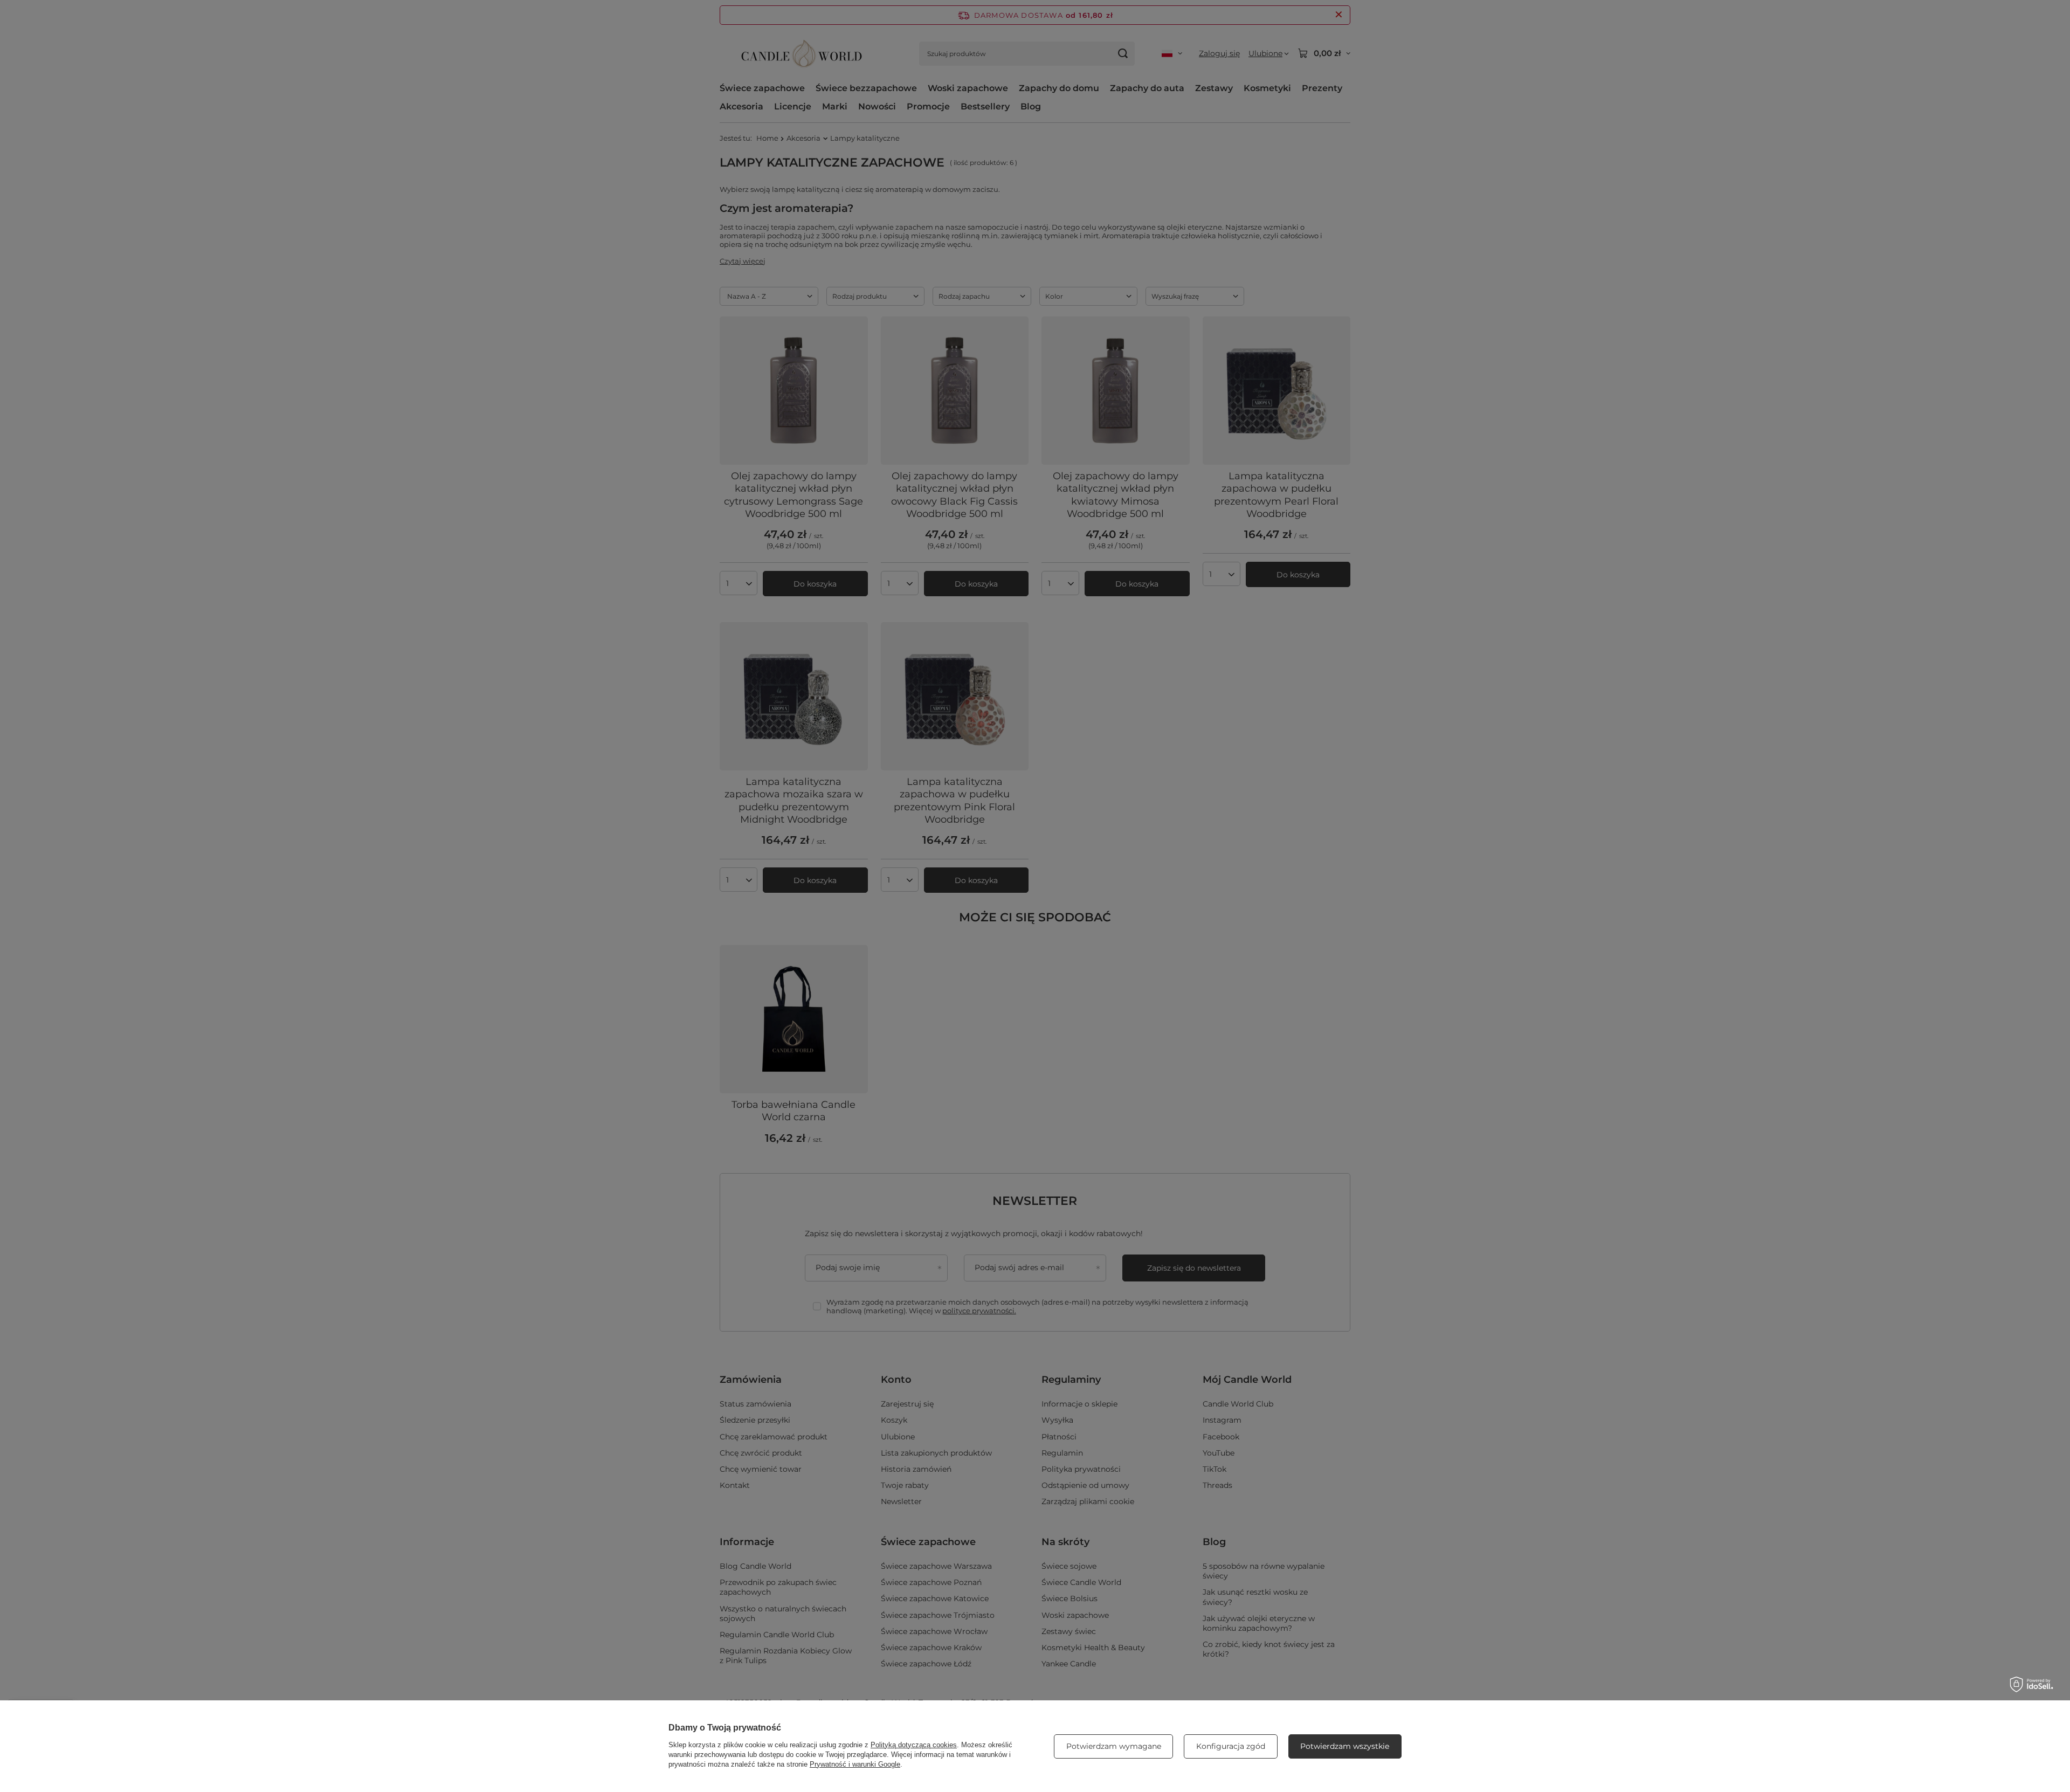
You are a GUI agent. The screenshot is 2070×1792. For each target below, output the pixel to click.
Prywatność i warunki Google (855, 1764)
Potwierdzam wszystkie (1345, 1746)
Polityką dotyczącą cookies (914, 1745)
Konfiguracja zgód (1231, 1746)
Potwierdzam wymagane (1114, 1746)
